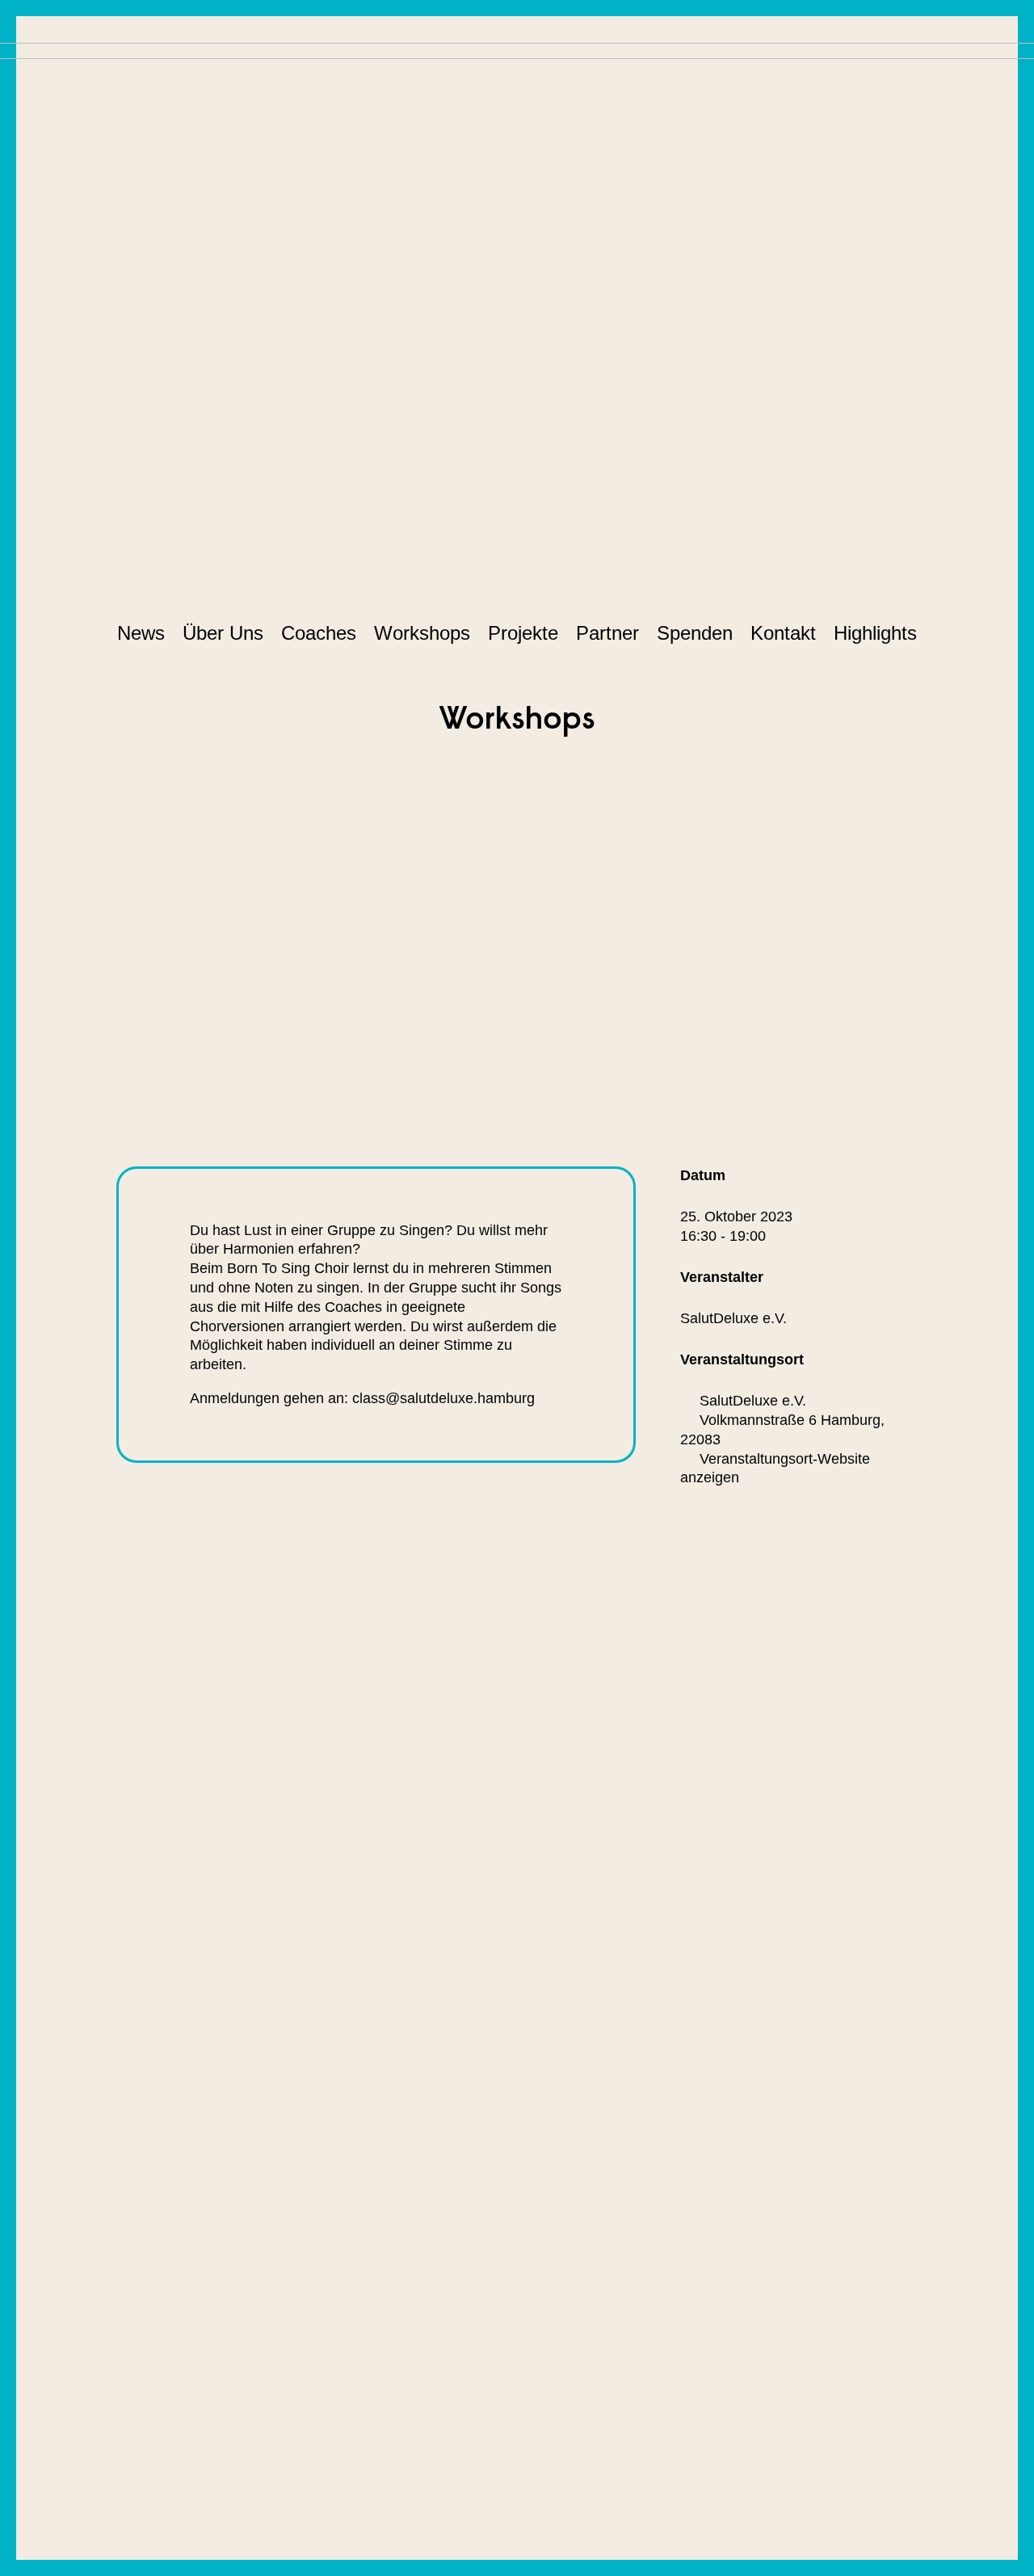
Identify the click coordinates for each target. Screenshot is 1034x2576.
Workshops (422, 633)
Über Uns (223, 633)
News (141, 633)
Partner (607, 633)
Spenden (695, 633)
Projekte (523, 633)
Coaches (319, 633)
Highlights (875, 633)
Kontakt (783, 633)
